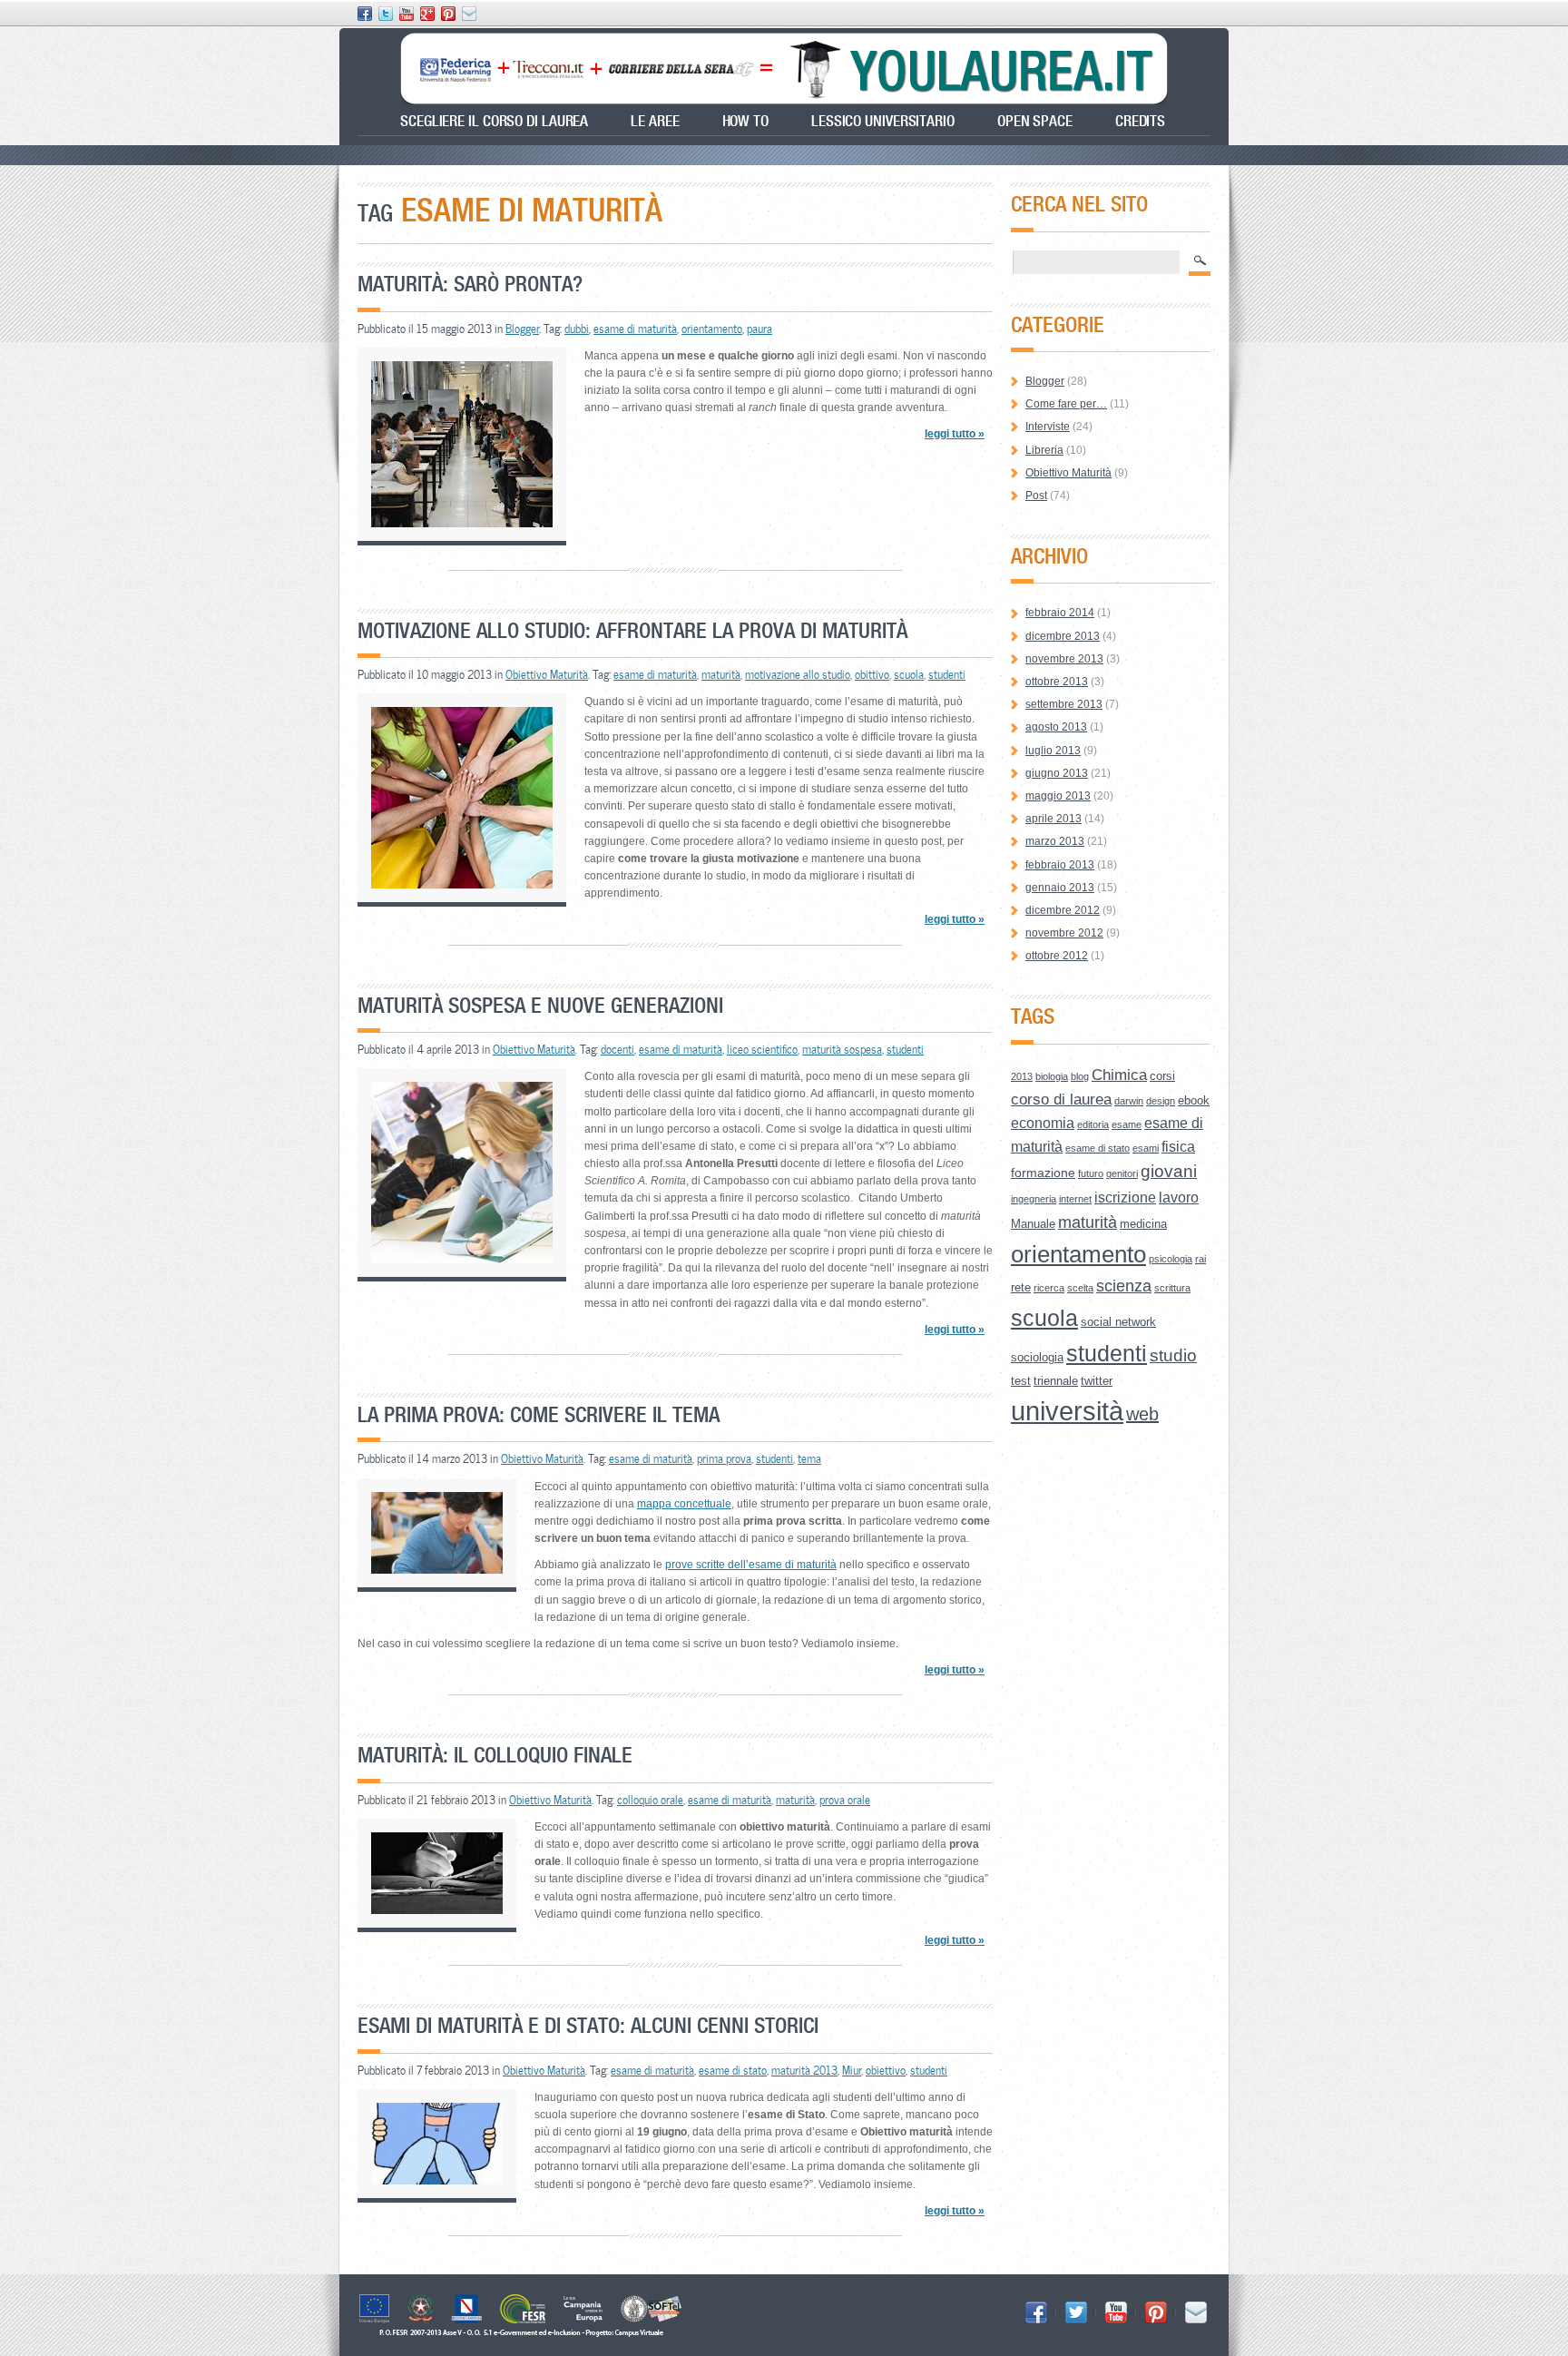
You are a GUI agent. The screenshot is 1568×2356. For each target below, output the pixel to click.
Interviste (1048, 427)
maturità (721, 674)
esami (1146, 1148)
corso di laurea (1061, 1099)
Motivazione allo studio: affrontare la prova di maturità (632, 630)
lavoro (1179, 1198)
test (1021, 1381)
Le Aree (655, 121)
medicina (1143, 1224)
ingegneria (1034, 1199)
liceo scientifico (762, 1049)
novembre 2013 (1064, 659)
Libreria (1044, 450)
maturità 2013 (804, 2070)
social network (1118, 1322)
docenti (617, 1049)
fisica (1178, 1147)
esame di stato (733, 2070)
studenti (947, 674)
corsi (1162, 1076)
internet (1075, 1199)
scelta (1080, 1288)
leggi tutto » (955, 434)
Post (1036, 496)
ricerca (1049, 1288)
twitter (1097, 1381)
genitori (1122, 1173)
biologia (1052, 1076)
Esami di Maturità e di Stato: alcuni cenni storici (588, 2025)
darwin (1129, 1101)
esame (1127, 1124)
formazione (1043, 1173)
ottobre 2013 (1057, 682)
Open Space (1035, 121)
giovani (1169, 1171)
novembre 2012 (1064, 933)
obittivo (872, 674)
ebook (1194, 1100)
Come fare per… (1066, 404)
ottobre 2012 (1057, 956)
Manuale (1033, 1224)
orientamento (712, 329)
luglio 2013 (1053, 751)
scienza (1124, 1286)
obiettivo (886, 2070)
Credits (1140, 121)
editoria (1093, 1124)
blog (1080, 1076)
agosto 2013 (1056, 727)
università (1067, 1411)
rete (1021, 1287)
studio (1173, 1355)
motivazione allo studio (798, 674)
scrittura (1172, 1288)
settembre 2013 (1064, 704)
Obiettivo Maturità (547, 674)
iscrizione (1125, 1198)
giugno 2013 (1057, 773)
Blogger (522, 329)
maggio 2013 (1058, 796)
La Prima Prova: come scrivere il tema (539, 1414)
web (1142, 1414)
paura (759, 329)
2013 (1022, 1076)
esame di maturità (635, 329)
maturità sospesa (842, 1049)
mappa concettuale (684, 1504)
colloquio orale (650, 1800)
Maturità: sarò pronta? (470, 284)
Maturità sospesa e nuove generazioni (540, 1005)
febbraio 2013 (1060, 865)
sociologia (1037, 1357)
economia (1043, 1123)
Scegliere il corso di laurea (494, 121)
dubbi (577, 329)
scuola (909, 674)
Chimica (1119, 1075)
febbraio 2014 (1060, 613)
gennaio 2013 (1060, 888)
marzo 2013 (1055, 841)
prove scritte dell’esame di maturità (751, 1565)
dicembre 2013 (1063, 636)
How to (745, 121)
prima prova (724, 1458)
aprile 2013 (1053, 819)
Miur (852, 2070)
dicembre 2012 (1063, 910)
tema (809, 1458)
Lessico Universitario (883, 121)
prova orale (845, 1800)
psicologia (1171, 1259)
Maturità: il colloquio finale (495, 1755)
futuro (1091, 1173)
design (1161, 1101)
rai (1200, 1259)
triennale (1056, 1381)
